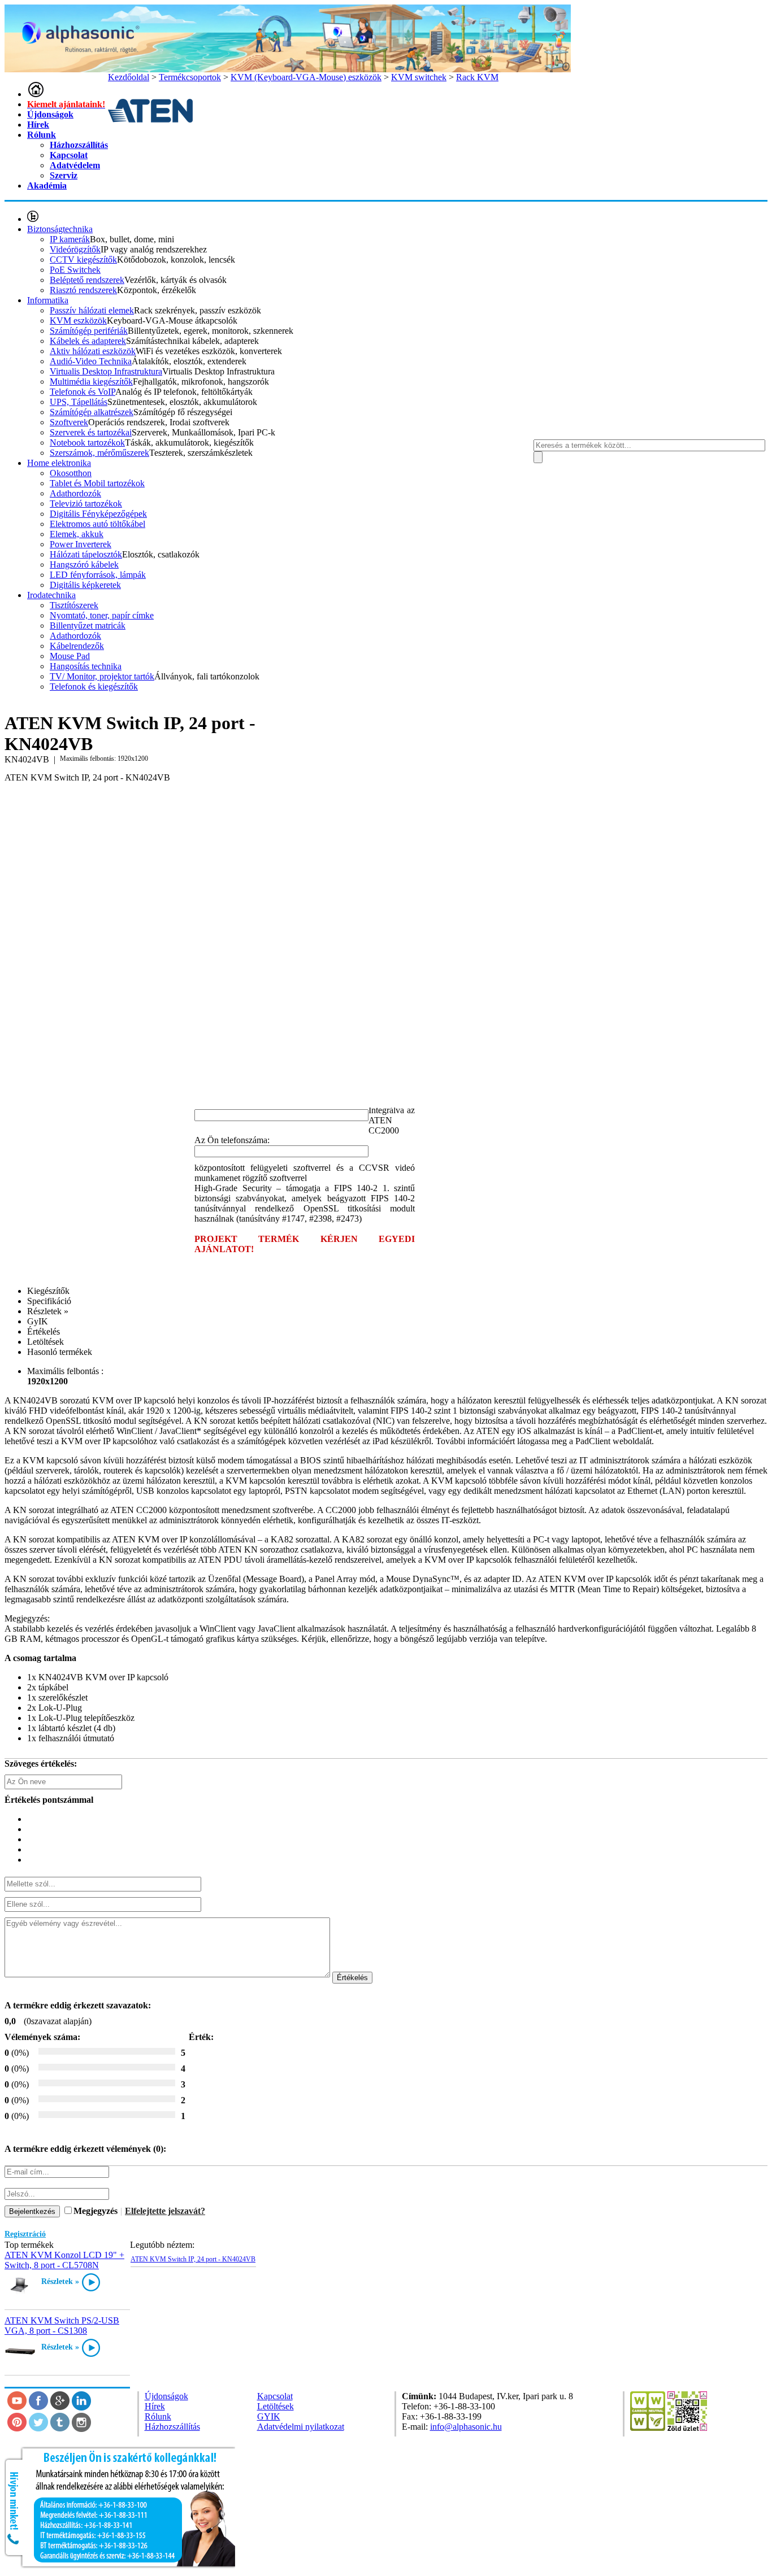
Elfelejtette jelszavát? (165, 2211)
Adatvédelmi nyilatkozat (301, 2427)
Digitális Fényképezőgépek (98, 514)
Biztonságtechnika (60, 229)
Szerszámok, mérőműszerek (99, 453)
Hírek (38, 125)
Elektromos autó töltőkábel (97, 524)
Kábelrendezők (77, 646)
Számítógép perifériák (89, 331)
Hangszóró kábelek (84, 565)
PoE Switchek (75, 270)
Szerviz (64, 175)
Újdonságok (50, 114)
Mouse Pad (70, 656)
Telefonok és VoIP (83, 392)
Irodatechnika (51, 595)
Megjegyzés (96, 2211)
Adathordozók (75, 493)
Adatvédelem (75, 165)
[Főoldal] (36, 94)
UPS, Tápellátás (79, 402)
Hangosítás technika (86, 666)
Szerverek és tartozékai (91, 432)
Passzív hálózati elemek (92, 310)
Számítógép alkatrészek (92, 412)
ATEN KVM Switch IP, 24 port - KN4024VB (193, 2259)
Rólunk (42, 135)
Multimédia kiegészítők (91, 382)
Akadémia (47, 186)
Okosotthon (71, 473)
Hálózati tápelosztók (86, 554)
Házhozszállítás (79, 145)
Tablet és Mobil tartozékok (97, 483)
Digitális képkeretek (85, 585)
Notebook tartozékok (87, 443)
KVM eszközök (78, 321)
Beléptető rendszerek (87, 280)
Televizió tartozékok (86, 504)
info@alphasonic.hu (466, 2427)
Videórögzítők (75, 249)
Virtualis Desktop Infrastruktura (106, 371)
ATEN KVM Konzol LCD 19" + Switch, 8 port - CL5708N (64, 2260)
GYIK (269, 2416)
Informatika (48, 300)
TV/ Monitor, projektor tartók (102, 676)
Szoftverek (69, 422)
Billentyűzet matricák (88, 626)
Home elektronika (59, 463)
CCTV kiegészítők (83, 260)
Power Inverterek (81, 544)
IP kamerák (70, 239)
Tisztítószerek (74, 605)
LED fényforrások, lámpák (98, 575)
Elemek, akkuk (77, 534)
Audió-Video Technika (91, 361)
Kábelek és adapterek (88, 341)
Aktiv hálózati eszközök (93, 351)
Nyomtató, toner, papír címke (102, 615)
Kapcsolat (69, 155)
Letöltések (276, 2406)
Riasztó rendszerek (83, 290)
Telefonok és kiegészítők (94, 687)
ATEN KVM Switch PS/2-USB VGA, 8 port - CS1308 (62, 2326)
